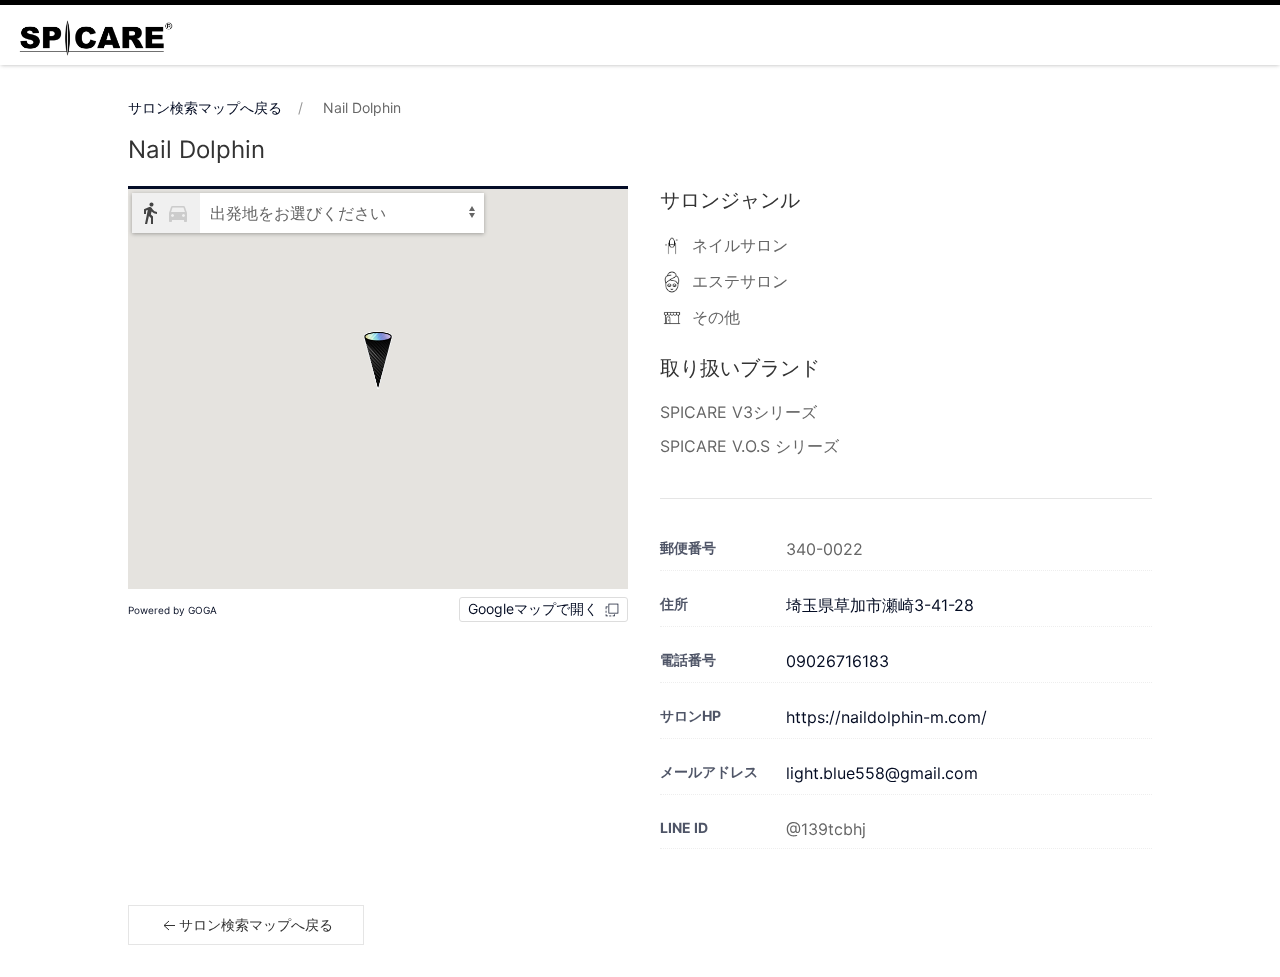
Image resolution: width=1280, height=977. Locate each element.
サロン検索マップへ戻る (205, 107)
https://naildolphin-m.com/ (886, 717)
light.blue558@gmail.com (882, 773)
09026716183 (837, 661)
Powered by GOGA (172, 610)
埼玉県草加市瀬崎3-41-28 (880, 605)
